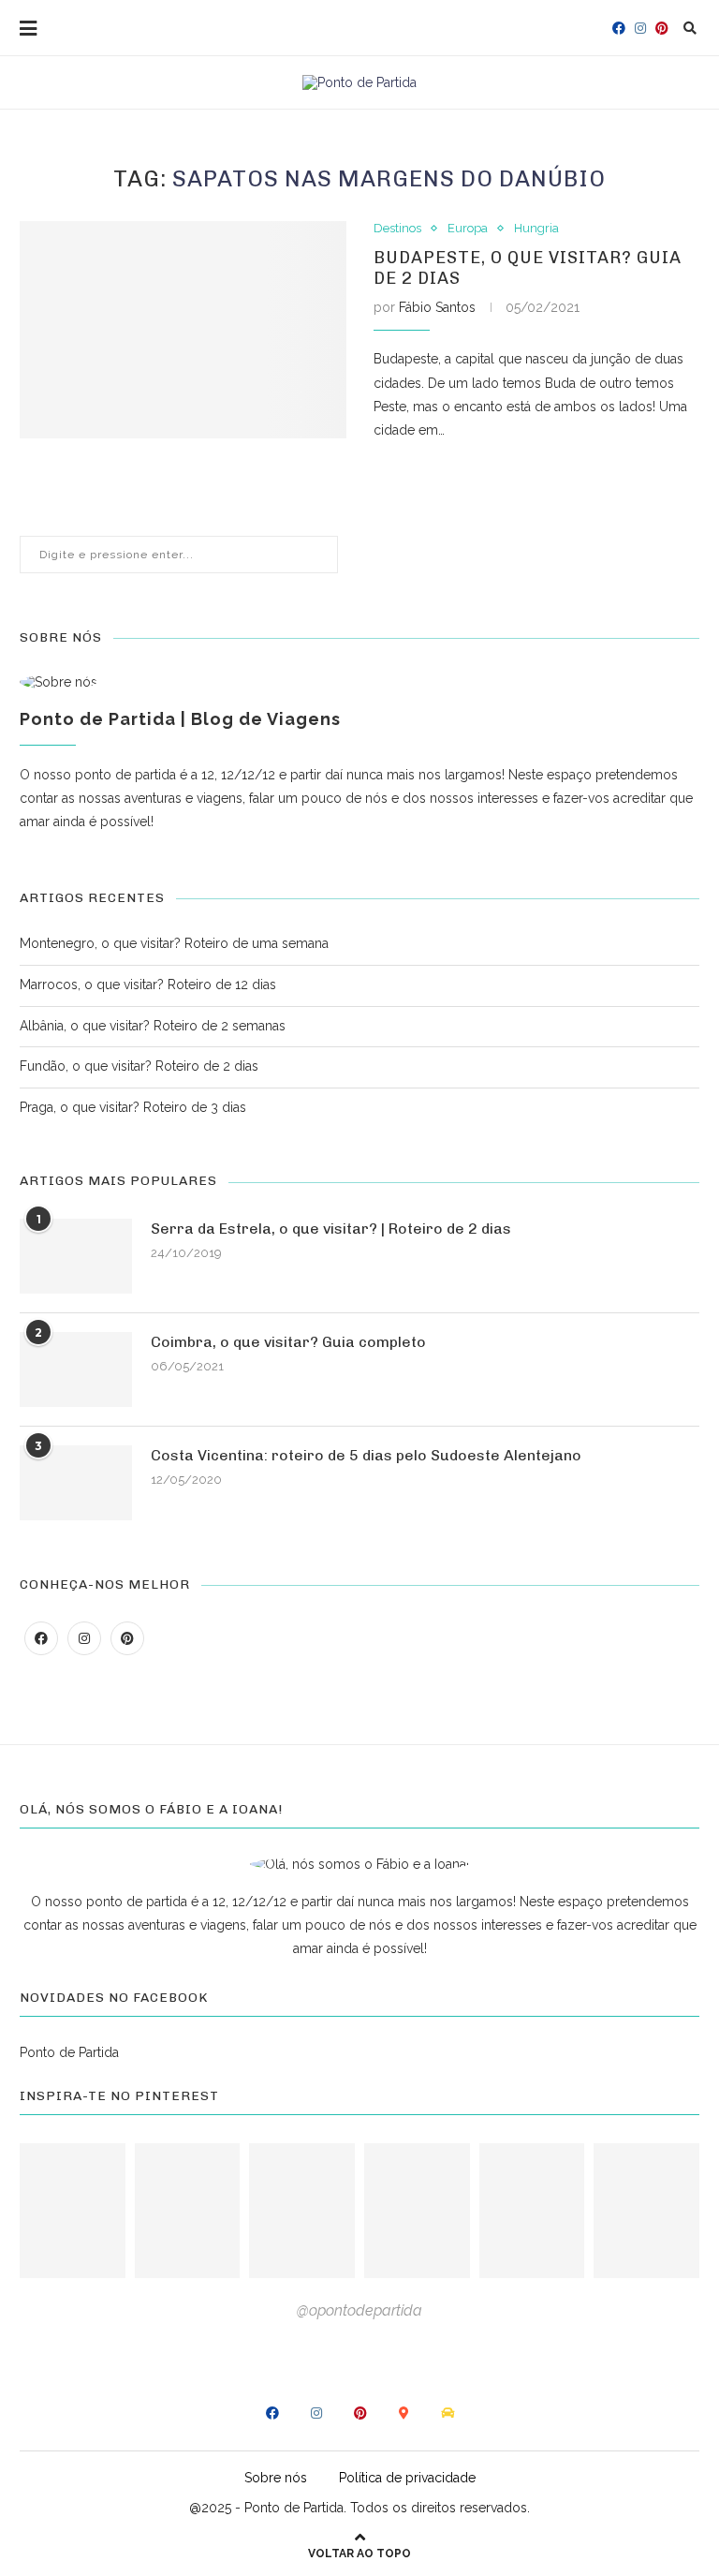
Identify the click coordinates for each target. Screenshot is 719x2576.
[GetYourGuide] (404, 2413)
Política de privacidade (407, 2478)
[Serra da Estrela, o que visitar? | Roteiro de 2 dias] (76, 1256)
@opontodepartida (359, 2310)
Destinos (397, 228)
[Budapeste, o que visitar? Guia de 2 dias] (183, 330)
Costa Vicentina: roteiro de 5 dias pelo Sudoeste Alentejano (366, 1455)
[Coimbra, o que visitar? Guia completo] (76, 1369)
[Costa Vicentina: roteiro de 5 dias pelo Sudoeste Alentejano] (76, 1483)
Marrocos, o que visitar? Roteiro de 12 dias (148, 985)
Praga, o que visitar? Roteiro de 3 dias (133, 1107)
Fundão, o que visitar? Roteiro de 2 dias (139, 1066)
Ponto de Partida (69, 2052)
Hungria (536, 228)
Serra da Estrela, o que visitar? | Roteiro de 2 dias (331, 1229)
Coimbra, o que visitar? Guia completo (288, 1342)
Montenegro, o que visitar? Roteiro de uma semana (174, 943)
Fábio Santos (437, 307)
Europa (468, 228)
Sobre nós (276, 2478)
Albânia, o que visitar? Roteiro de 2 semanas (153, 1026)
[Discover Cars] (448, 2413)
